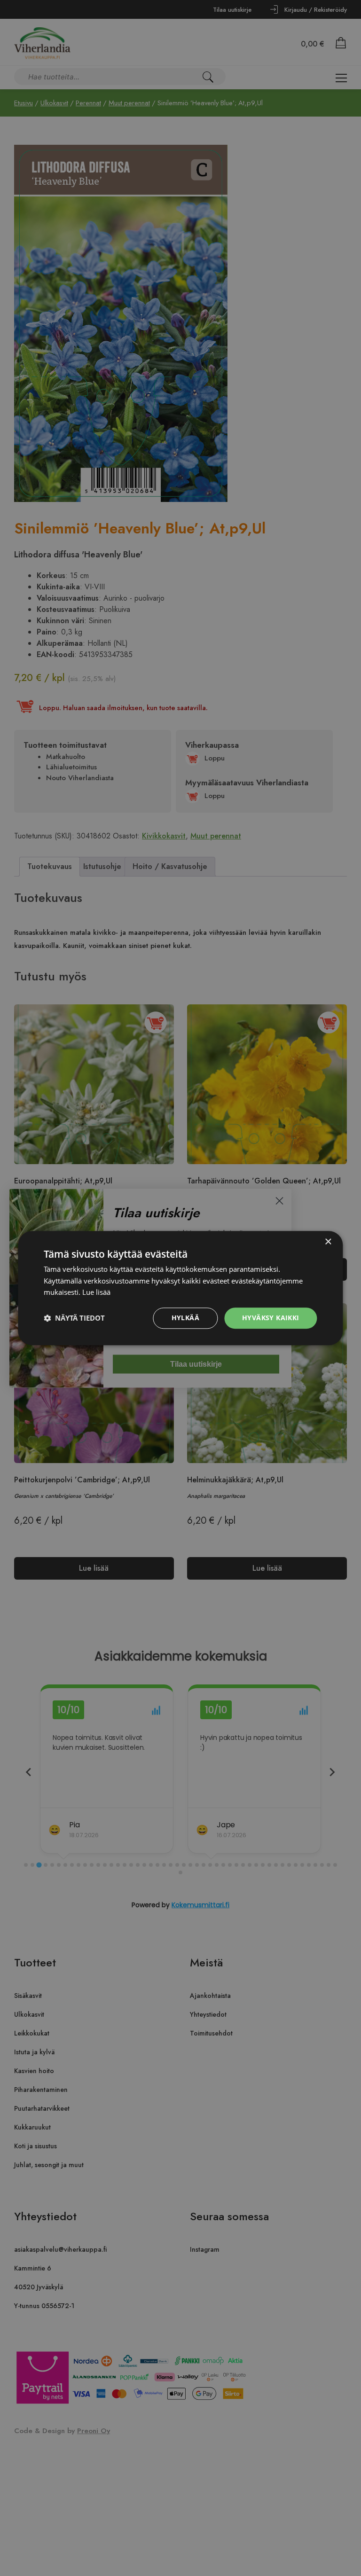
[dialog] (180, 1288)
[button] (74, 1318)
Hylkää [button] (185, 1318)
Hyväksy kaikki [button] (271, 1318)
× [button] (328, 1242)
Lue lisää (96, 1292)
